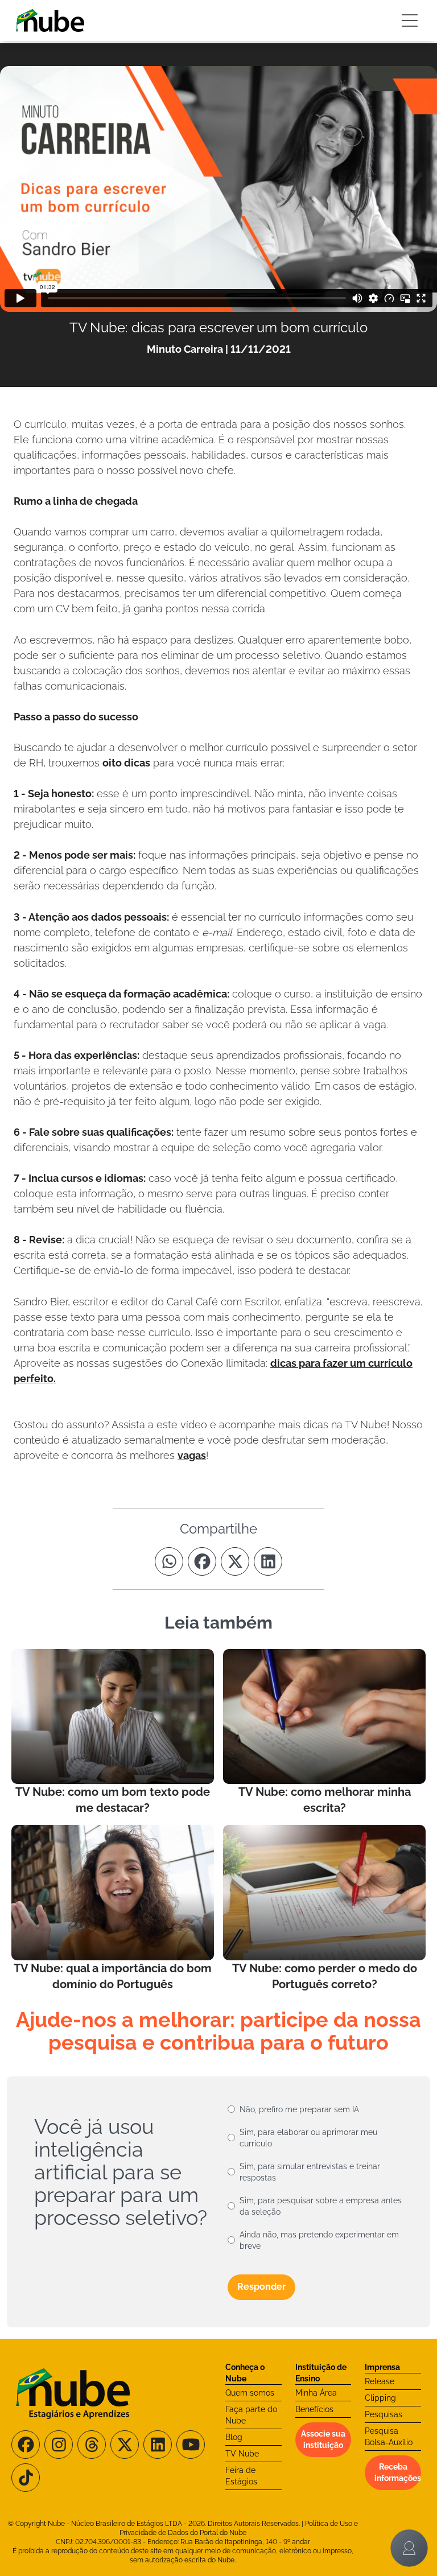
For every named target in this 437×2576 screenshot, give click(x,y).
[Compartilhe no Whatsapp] (169, 1561)
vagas (192, 1455)
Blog (234, 2437)
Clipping (380, 2398)
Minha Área (316, 2393)
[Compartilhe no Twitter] (235, 1561)
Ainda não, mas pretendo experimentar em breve (319, 2240)
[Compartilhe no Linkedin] (268, 1561)
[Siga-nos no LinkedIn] (158, 2445)
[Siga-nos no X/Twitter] (125, 2445)
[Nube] (50, 20)
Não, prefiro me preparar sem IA (299, 2109)
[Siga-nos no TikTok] (26, 2478)
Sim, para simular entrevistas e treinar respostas (310, 2172)
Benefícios (314, 2409)
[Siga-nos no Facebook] (26, 2445)
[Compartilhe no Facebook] (202, 1561)
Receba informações (398, 2472)
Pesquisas (384, 2414)
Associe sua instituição (323, 2439)
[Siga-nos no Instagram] (59, 2445)
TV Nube (242, 2454)
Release (380, 2381)
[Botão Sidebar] (410, 20)
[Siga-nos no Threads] (92, 2445)
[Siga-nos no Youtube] (191, 2445)
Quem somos (250, 2393)
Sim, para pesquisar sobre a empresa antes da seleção (321, 2206)
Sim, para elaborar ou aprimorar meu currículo (308, 2138)
